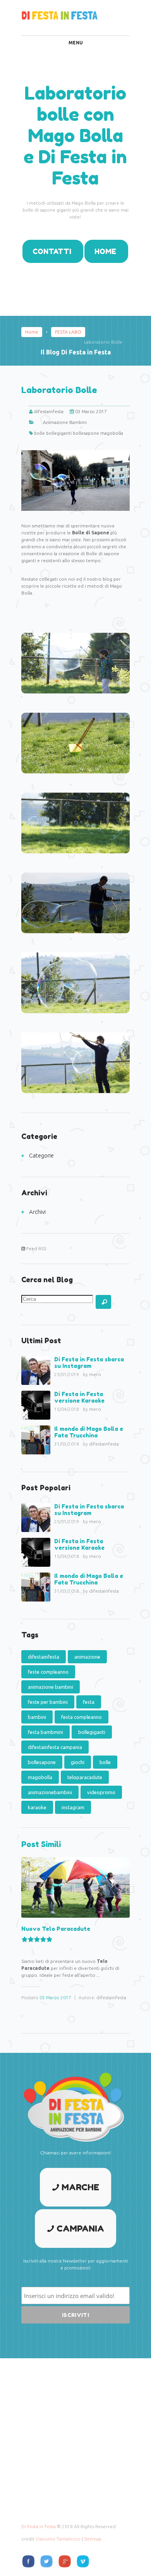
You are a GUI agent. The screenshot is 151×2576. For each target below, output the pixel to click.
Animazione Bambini (65, 422)
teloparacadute (85, 1777)
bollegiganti (59, 433)
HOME (105, 251)
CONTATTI (52, 251)
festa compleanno (82, 1717)
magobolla (112, 433)
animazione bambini (51, 1687)
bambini (37, 1717)
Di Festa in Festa (39, 2526)
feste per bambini (48, 1702)
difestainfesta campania (55, 1747)
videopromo (101, 1792)
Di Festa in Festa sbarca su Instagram (89, 1363)
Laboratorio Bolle (59, 390)
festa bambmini (45, 1732)
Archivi (37, 1212)
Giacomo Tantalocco (58, 2539)
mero (95, 1374)
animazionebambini (50, 1792)
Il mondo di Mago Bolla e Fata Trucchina (89, 1432)
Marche (80, 2187)
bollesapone (86, 433)
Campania (80, 2229)
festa (89, 1702)
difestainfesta (49, 411)
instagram (73, 1807)
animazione (87, 1657)
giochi (78, 1762)
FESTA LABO (68, 332)
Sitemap (93, 2539)
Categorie (41, 1155)
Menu (76, 43)
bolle (39, 433)
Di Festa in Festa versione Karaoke (79, 1397)
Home (32, 332)
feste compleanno (48, 1672)
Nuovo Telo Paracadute (56, 1929)
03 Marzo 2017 (55, 1997)
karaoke (37, 1807)
